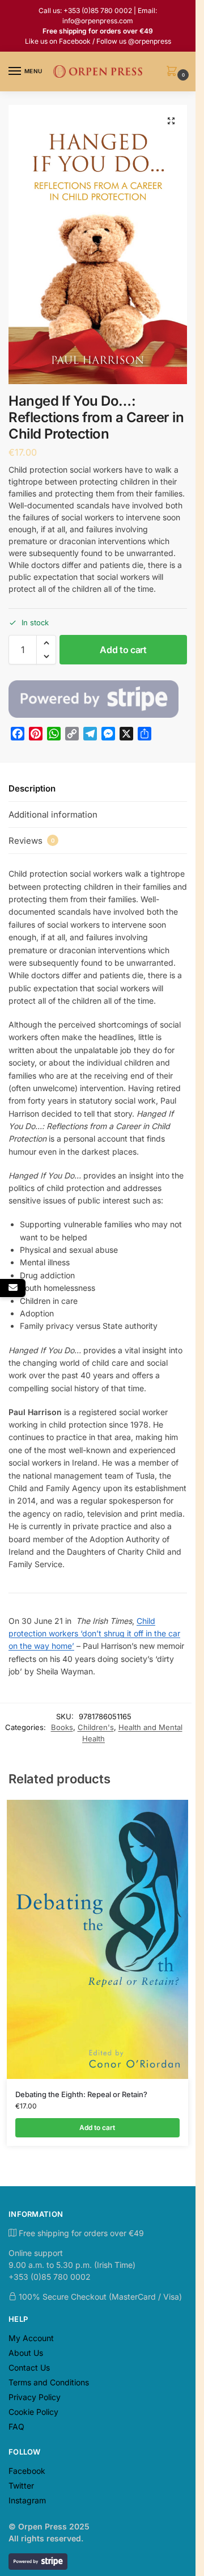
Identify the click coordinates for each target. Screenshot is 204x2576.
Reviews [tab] (32, 841)
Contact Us (29, 2367)
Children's (96, 1727)
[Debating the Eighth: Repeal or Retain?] (97, 1939)
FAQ (16, 2426)
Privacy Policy (35, 2397)
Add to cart (123, 650)
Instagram (27, 2500)
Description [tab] (32, 788)
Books (62, 1727)
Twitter (21, 2485)
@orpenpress (150, 41)
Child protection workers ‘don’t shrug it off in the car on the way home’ (94, 1634)
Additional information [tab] (53, 815)
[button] (174, 72)
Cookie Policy (33, 2412)
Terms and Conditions (49, 2382)
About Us (26, 2353)
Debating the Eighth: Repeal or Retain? (81, 2094)
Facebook (75, 41)
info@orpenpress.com (98, 21)
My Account (31, 2338)
